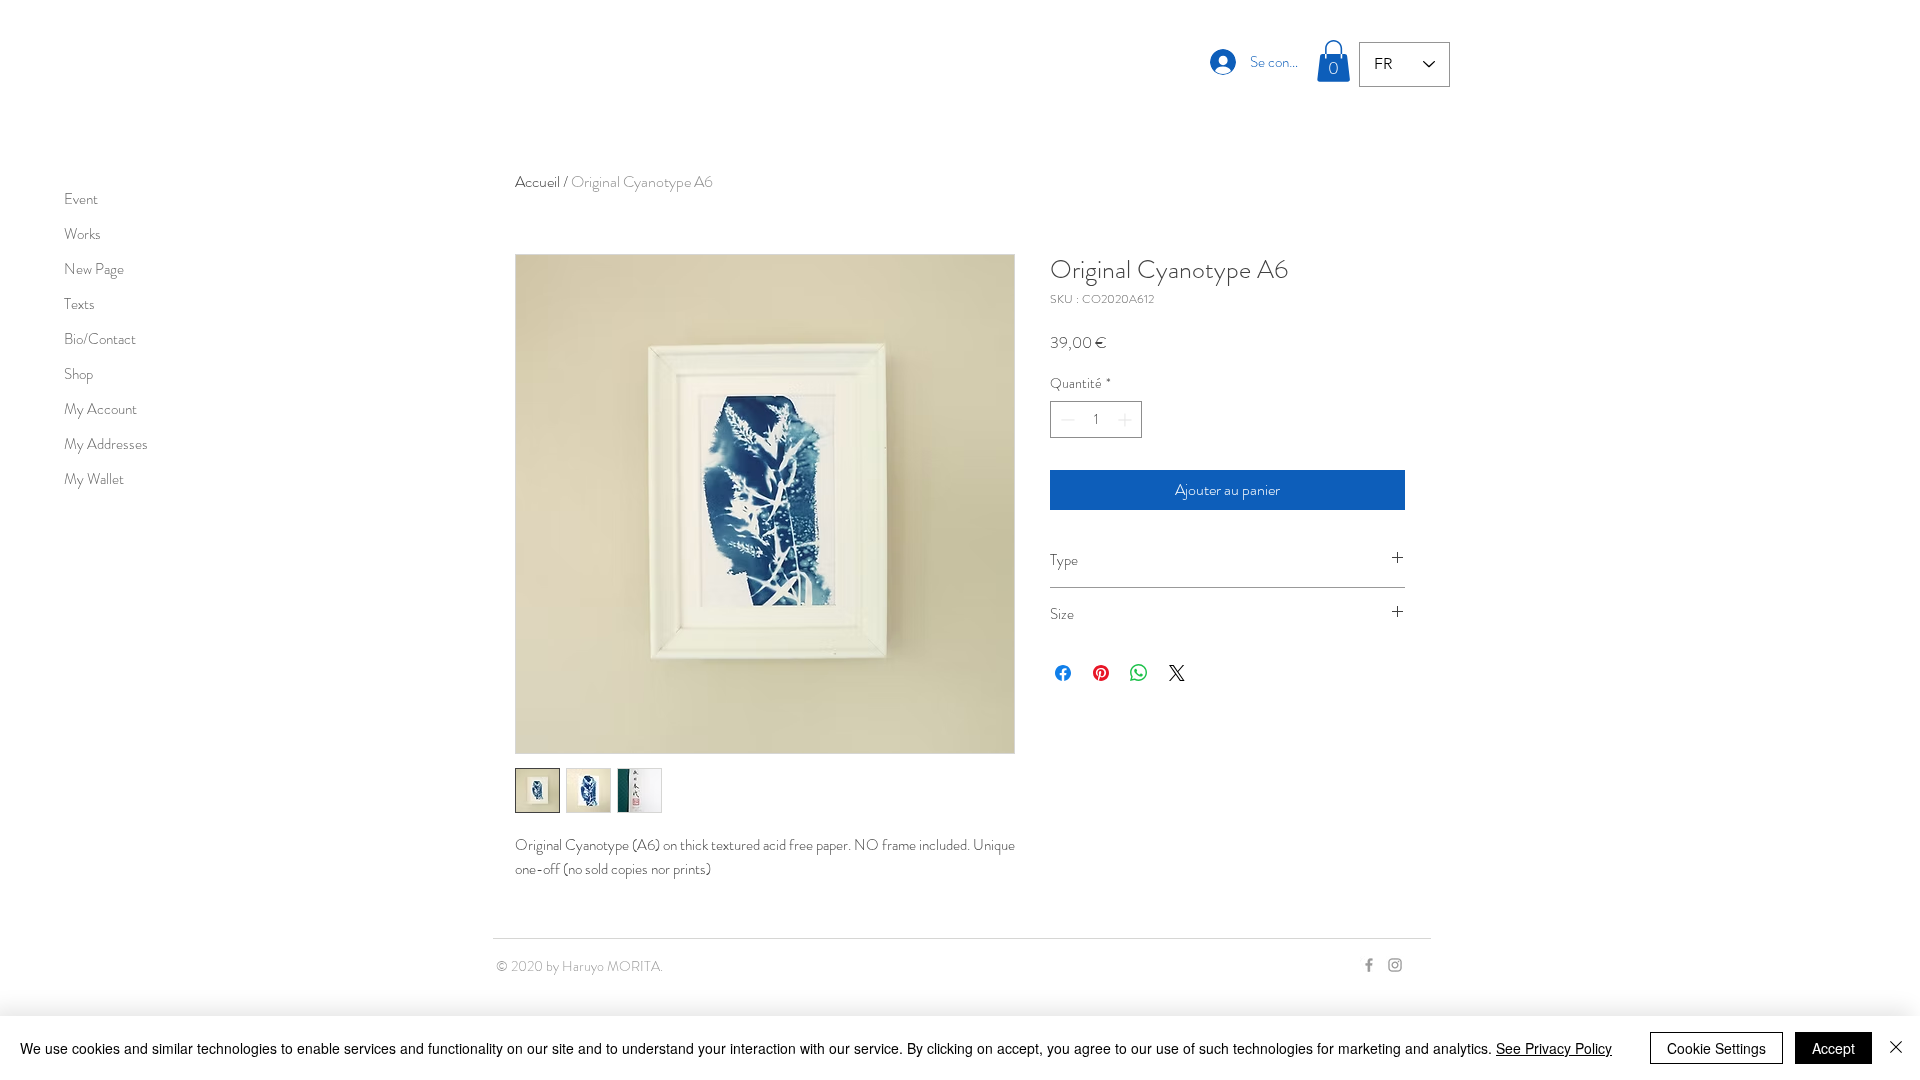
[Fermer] (1896, 1048)
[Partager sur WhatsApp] (1139, 673)
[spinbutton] (1096, 419)
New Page (94, 269)
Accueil (537, 181)
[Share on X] (1177, 673)
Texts (79, 304)
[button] (1333, 61)
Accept (1833, 1048)
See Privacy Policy (1554, 1048)
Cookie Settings (1716, 1048)
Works (82, 234)
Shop (78, 374)
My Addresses (106, 444)
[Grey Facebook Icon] (1369, 965)
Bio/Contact (100, 339)
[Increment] (1126, 419)
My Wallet (94, 479)
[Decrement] (1065, 419)
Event (81, 199)
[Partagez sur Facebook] (1063, 673)
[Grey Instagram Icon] (1395, 965)
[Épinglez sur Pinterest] (1101, 673)
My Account (100, 409)
